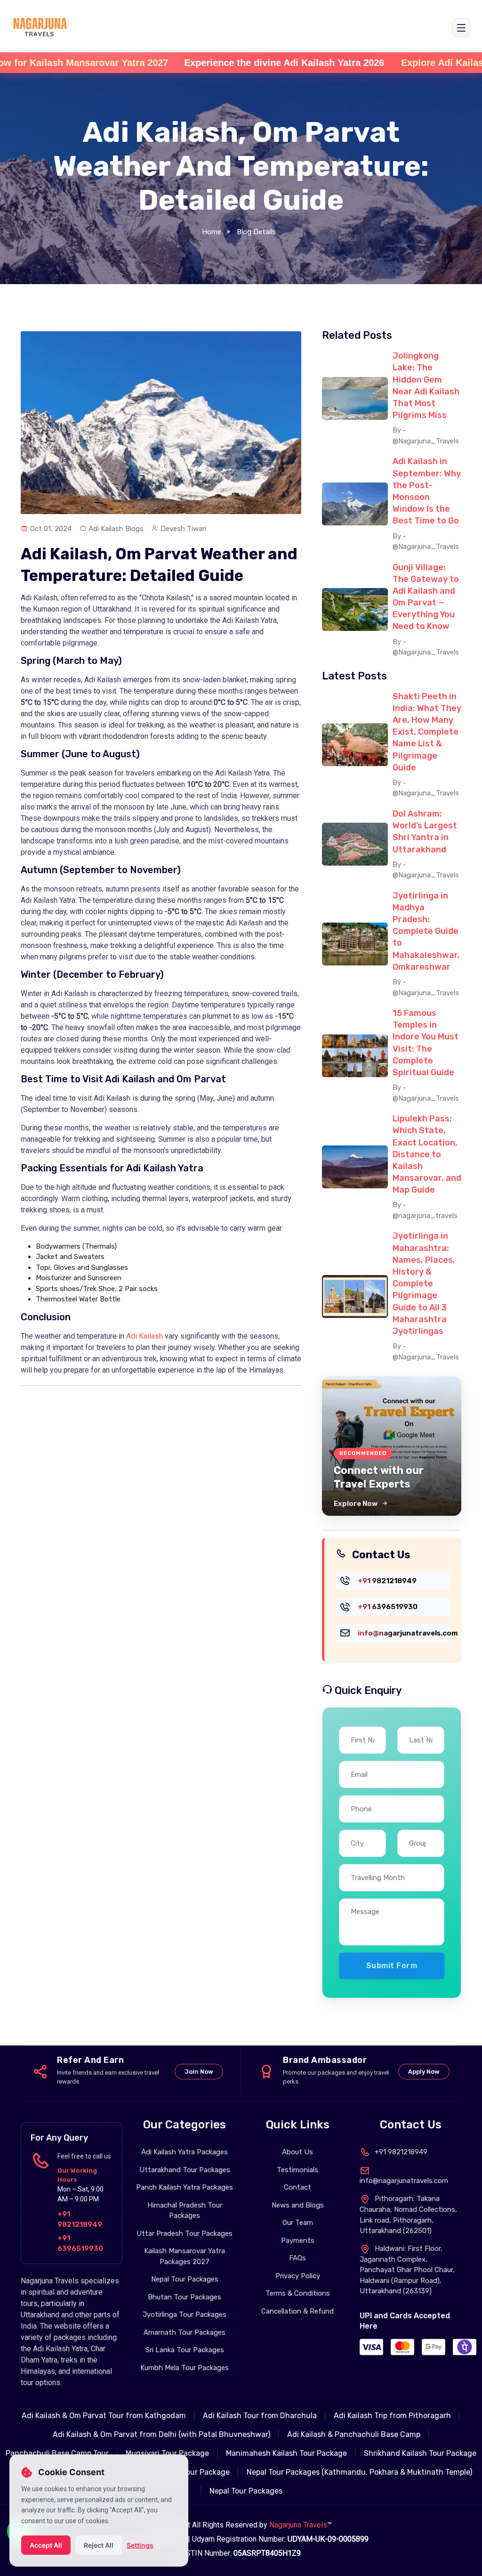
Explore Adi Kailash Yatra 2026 (321, 63)
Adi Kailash (145, 1336)
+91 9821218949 (80, 2220)
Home (212, 232)
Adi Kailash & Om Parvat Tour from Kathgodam (104, 2416)
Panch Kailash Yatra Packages (185, 2187)
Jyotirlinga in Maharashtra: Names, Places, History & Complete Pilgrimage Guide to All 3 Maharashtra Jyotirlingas (424, 1284)
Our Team (298, 2223)
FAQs (297, 2258)
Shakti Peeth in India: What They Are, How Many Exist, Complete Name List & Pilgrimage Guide (427, 732)
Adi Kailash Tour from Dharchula (260, 2416)
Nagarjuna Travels (298, 2525)
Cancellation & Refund (297, 2311)
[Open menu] (461, 28)
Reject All (99, 2545)
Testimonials (297, 2170)
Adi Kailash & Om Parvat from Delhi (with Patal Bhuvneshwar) (161, 2434)
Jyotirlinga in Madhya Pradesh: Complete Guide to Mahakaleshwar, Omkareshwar (426, 931)
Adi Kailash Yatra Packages (185, 2152)
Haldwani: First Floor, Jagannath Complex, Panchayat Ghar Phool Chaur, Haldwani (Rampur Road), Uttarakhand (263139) (407, 2270)
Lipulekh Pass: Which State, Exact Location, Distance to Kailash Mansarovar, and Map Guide (427, 1154)
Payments (298, 2241)
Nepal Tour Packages (185, 2279)
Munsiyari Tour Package (167, 2453)
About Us (297, 2152)
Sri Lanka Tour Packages (185, 2350)
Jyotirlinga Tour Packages (185, 2314)
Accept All (46, 2545)
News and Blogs (298, 2205)
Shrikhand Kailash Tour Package (420, 2453)
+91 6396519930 (80, 2244)
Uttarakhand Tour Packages (185, 2170)
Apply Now (424, 2072)
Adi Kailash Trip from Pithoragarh (392, 2416)
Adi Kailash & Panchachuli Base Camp (354, 2434)
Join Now (199, 2072)
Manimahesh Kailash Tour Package (286, 2453)
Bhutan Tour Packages (185, 2297)
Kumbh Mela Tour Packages (185, 2368)
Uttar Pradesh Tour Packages (185, 2233)
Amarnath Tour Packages (185, 2332)
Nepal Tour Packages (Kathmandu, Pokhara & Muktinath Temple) (359, 2472)
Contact (297, 2187)
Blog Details (256, 232)
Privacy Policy (298, 2276)
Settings (140, 2545)
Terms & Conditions (298, 2293)
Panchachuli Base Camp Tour (57, 2453)
